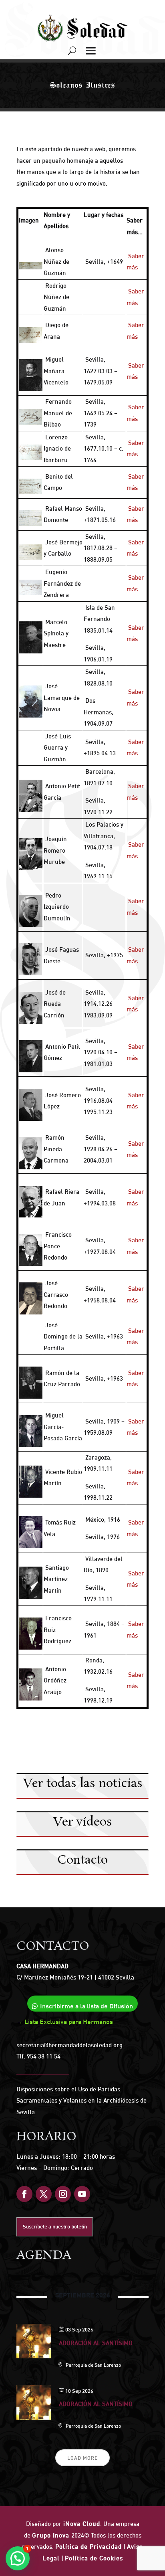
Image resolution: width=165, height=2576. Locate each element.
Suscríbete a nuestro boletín (55, 2226)
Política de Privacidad (89, 2547)
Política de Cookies (94, 2558)
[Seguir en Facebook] (24, 2194)
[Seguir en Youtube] (82, 2194)
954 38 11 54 (44, 2056)
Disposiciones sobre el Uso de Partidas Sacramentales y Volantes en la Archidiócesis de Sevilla (81, 2101)
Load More (82, 2458)
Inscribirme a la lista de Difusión (87, 2006)
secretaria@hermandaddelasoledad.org (69, 2045)
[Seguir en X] (44, 2194)
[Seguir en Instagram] (63, 2194)
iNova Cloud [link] (82, 2524)
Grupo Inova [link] (52, 2535)
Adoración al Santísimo (96, 2343)
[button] (18, 2558)
